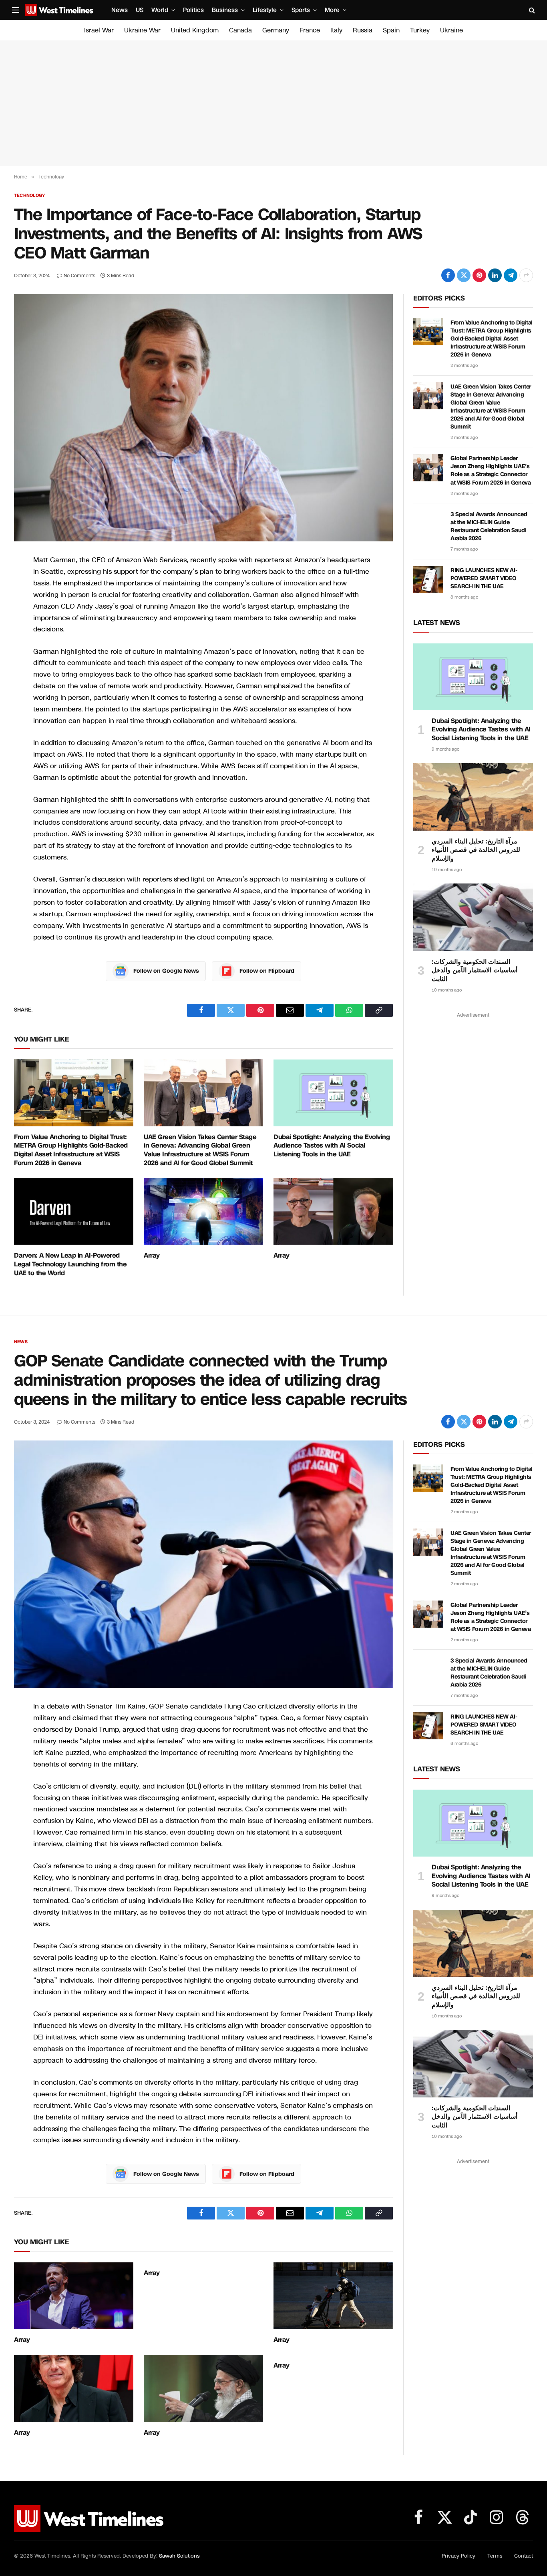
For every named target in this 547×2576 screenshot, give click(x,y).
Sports (301, 10)
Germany (276, 30)
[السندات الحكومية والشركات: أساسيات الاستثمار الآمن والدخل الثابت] (473, 917)
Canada (240, 30)
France (310, 30)
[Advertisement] (273, 103)
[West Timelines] (59, 10)
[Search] (531, 10)
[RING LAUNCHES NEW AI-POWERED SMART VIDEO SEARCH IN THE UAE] (428, 579)
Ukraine (451, 30)
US (140, 10)
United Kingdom (195, 30)
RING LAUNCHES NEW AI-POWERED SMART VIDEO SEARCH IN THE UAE (484, 578)
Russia (363, 30)
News (120, 10)
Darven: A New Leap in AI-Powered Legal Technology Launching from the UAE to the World (70, 1264)
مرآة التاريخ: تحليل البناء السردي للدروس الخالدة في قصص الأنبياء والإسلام (476, 850)
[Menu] (16, 10)
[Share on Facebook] (448, 275)
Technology (29, 195)
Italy (336, 30)
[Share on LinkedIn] (495, 275)
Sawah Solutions (179, 2556)
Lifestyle (265, 10)
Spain (391, 30)
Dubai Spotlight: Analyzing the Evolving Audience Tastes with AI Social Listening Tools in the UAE (332, 1146)
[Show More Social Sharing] (526, 275)
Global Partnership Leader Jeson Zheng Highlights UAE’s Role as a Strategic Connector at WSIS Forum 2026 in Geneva (491, 470)
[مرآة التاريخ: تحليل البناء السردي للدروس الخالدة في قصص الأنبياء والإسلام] (473, 797)
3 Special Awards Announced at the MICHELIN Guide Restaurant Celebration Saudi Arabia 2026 (489, 526)
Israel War (99, 30)
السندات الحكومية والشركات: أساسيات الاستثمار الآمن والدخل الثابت (475, 971)
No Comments (79, 276)
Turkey (420, 30)
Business (225, 10)
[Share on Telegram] (511, 275)
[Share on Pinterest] (479, 275)
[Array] (203, 1212)
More (332, 10)
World (160, 10)
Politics (193, 10)
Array (152, 1256)
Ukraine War (142, 30)
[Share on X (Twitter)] (464, 275)
